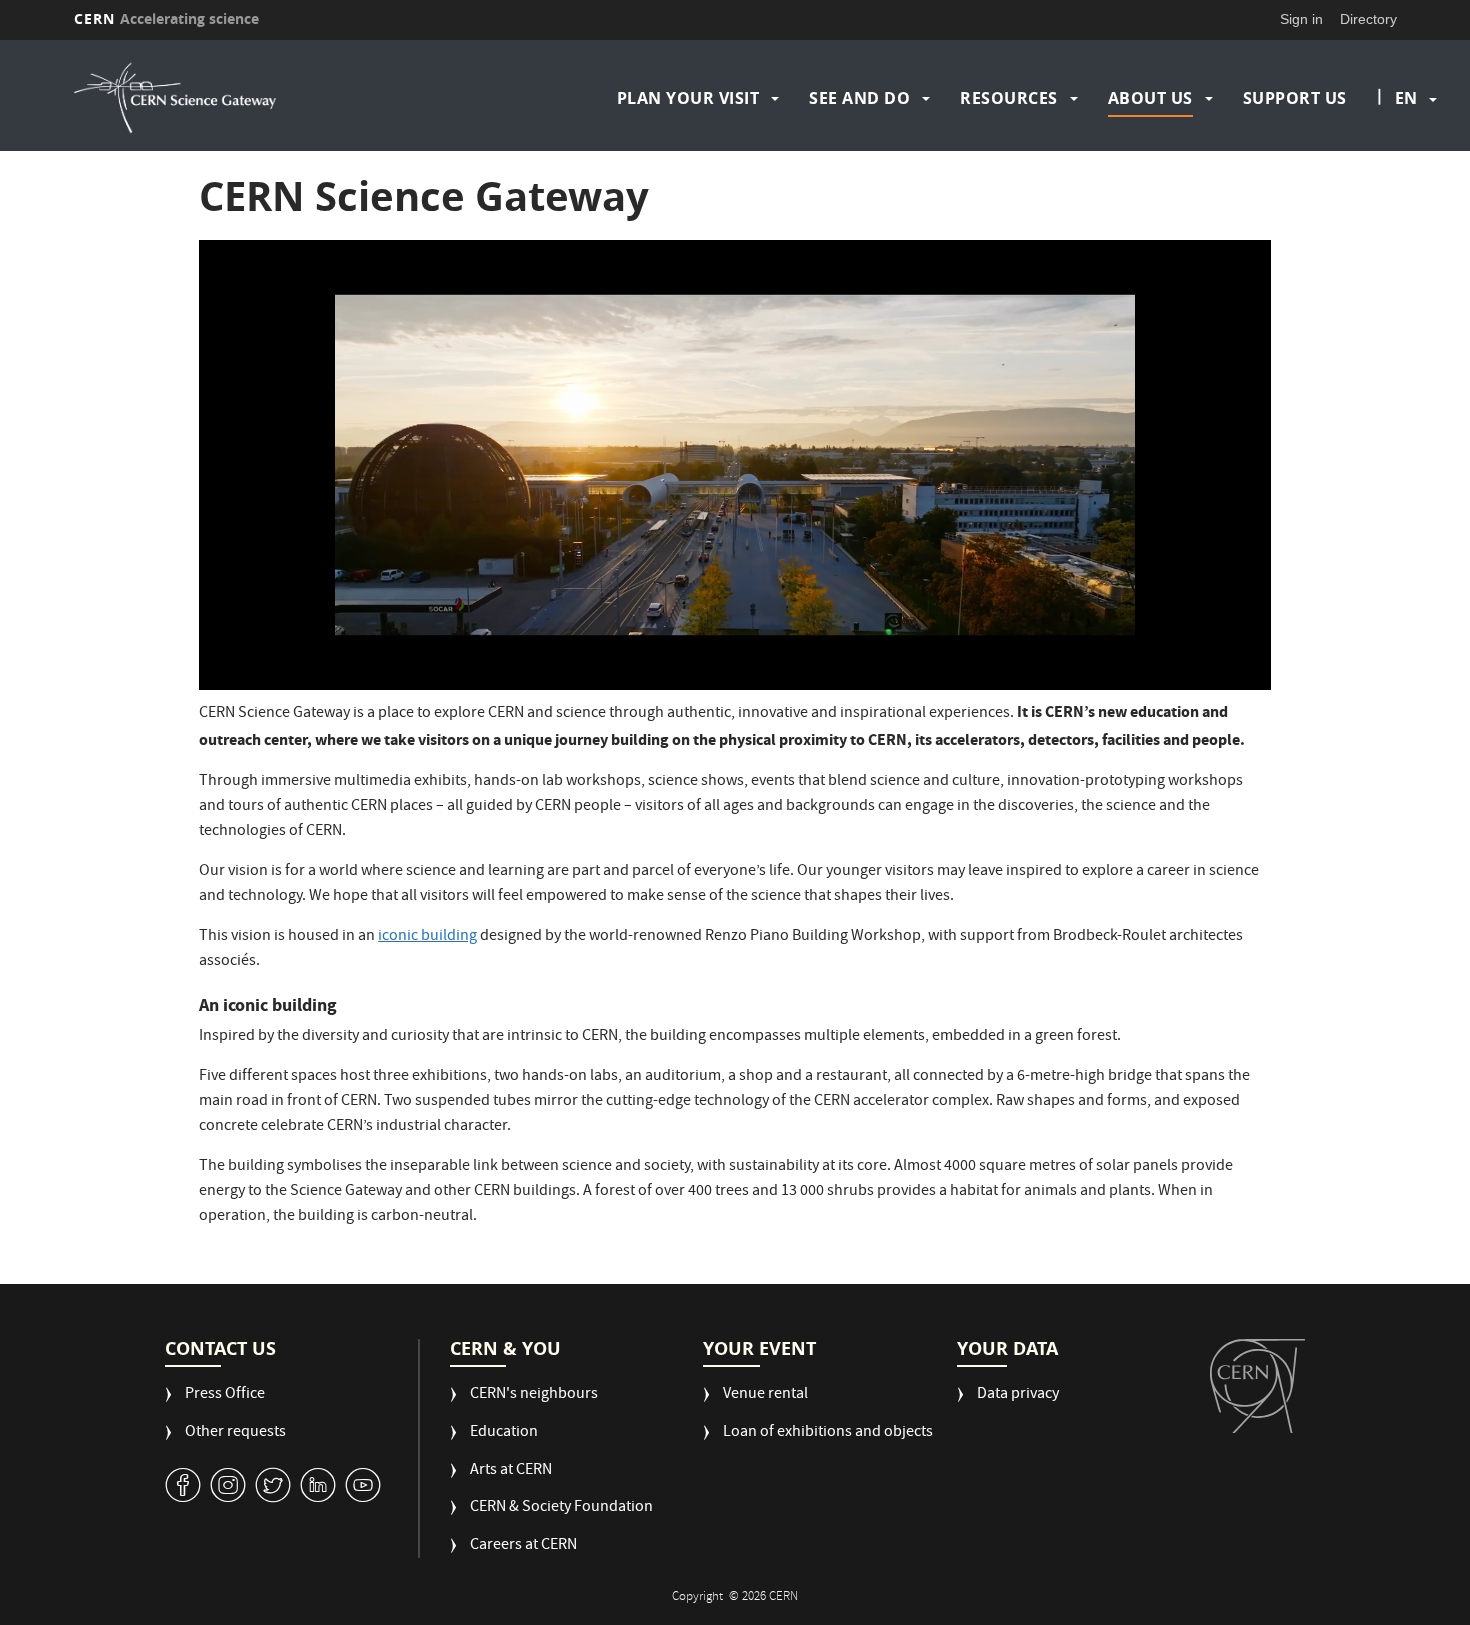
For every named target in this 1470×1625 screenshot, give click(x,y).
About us (1150, 98)
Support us (1295, 98)
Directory (1368, 19)
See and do (859, 98)
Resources (1009, 98)
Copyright (699, 1597)
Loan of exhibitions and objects (828, 1433)
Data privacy (1018, 1395)
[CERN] (1257, 1386)
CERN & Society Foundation (561, 1508)
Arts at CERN (511, 1471)
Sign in (1301, 19)
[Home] (234, 98)
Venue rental (765, 1395)
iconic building (427, 937)
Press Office (225, 1395)
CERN (167, 18)
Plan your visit (688, 98)
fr (1407, 162)
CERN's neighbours (534, 1395)
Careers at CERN (523, 1546)
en (1406, 98)
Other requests (235, 1433)
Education (504, 1433)
